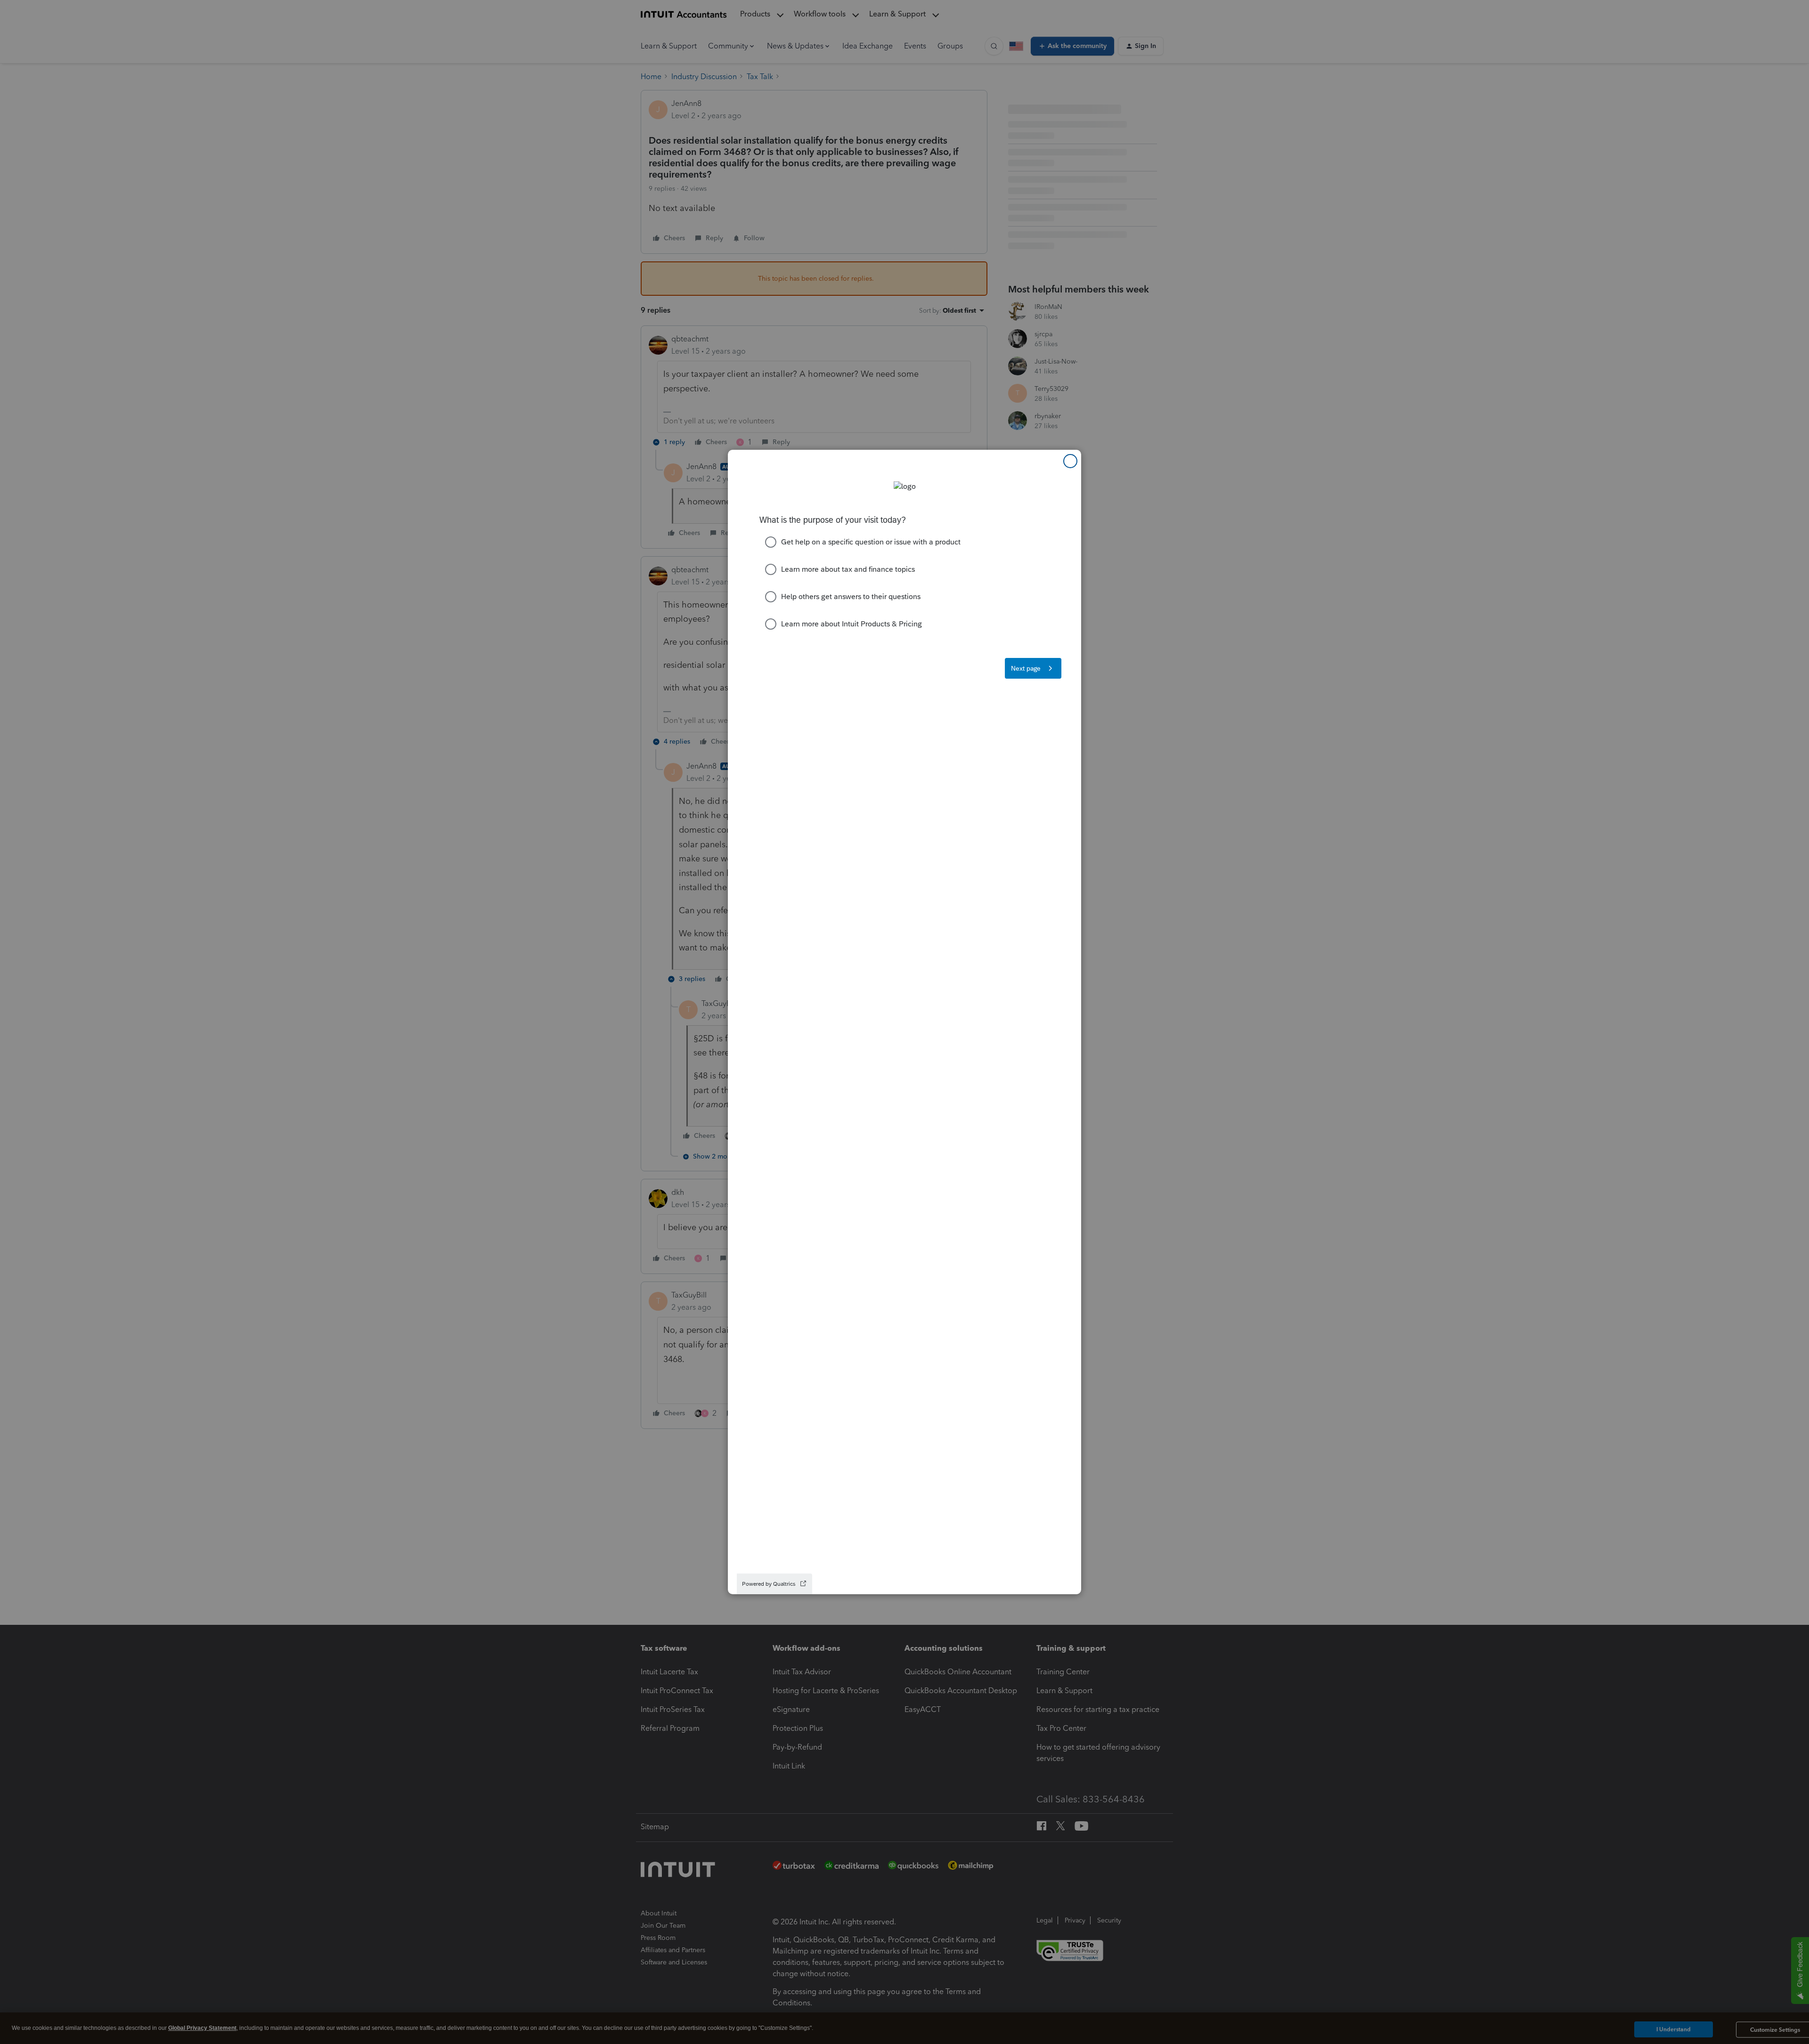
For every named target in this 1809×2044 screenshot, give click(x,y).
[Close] (1070, 461)
